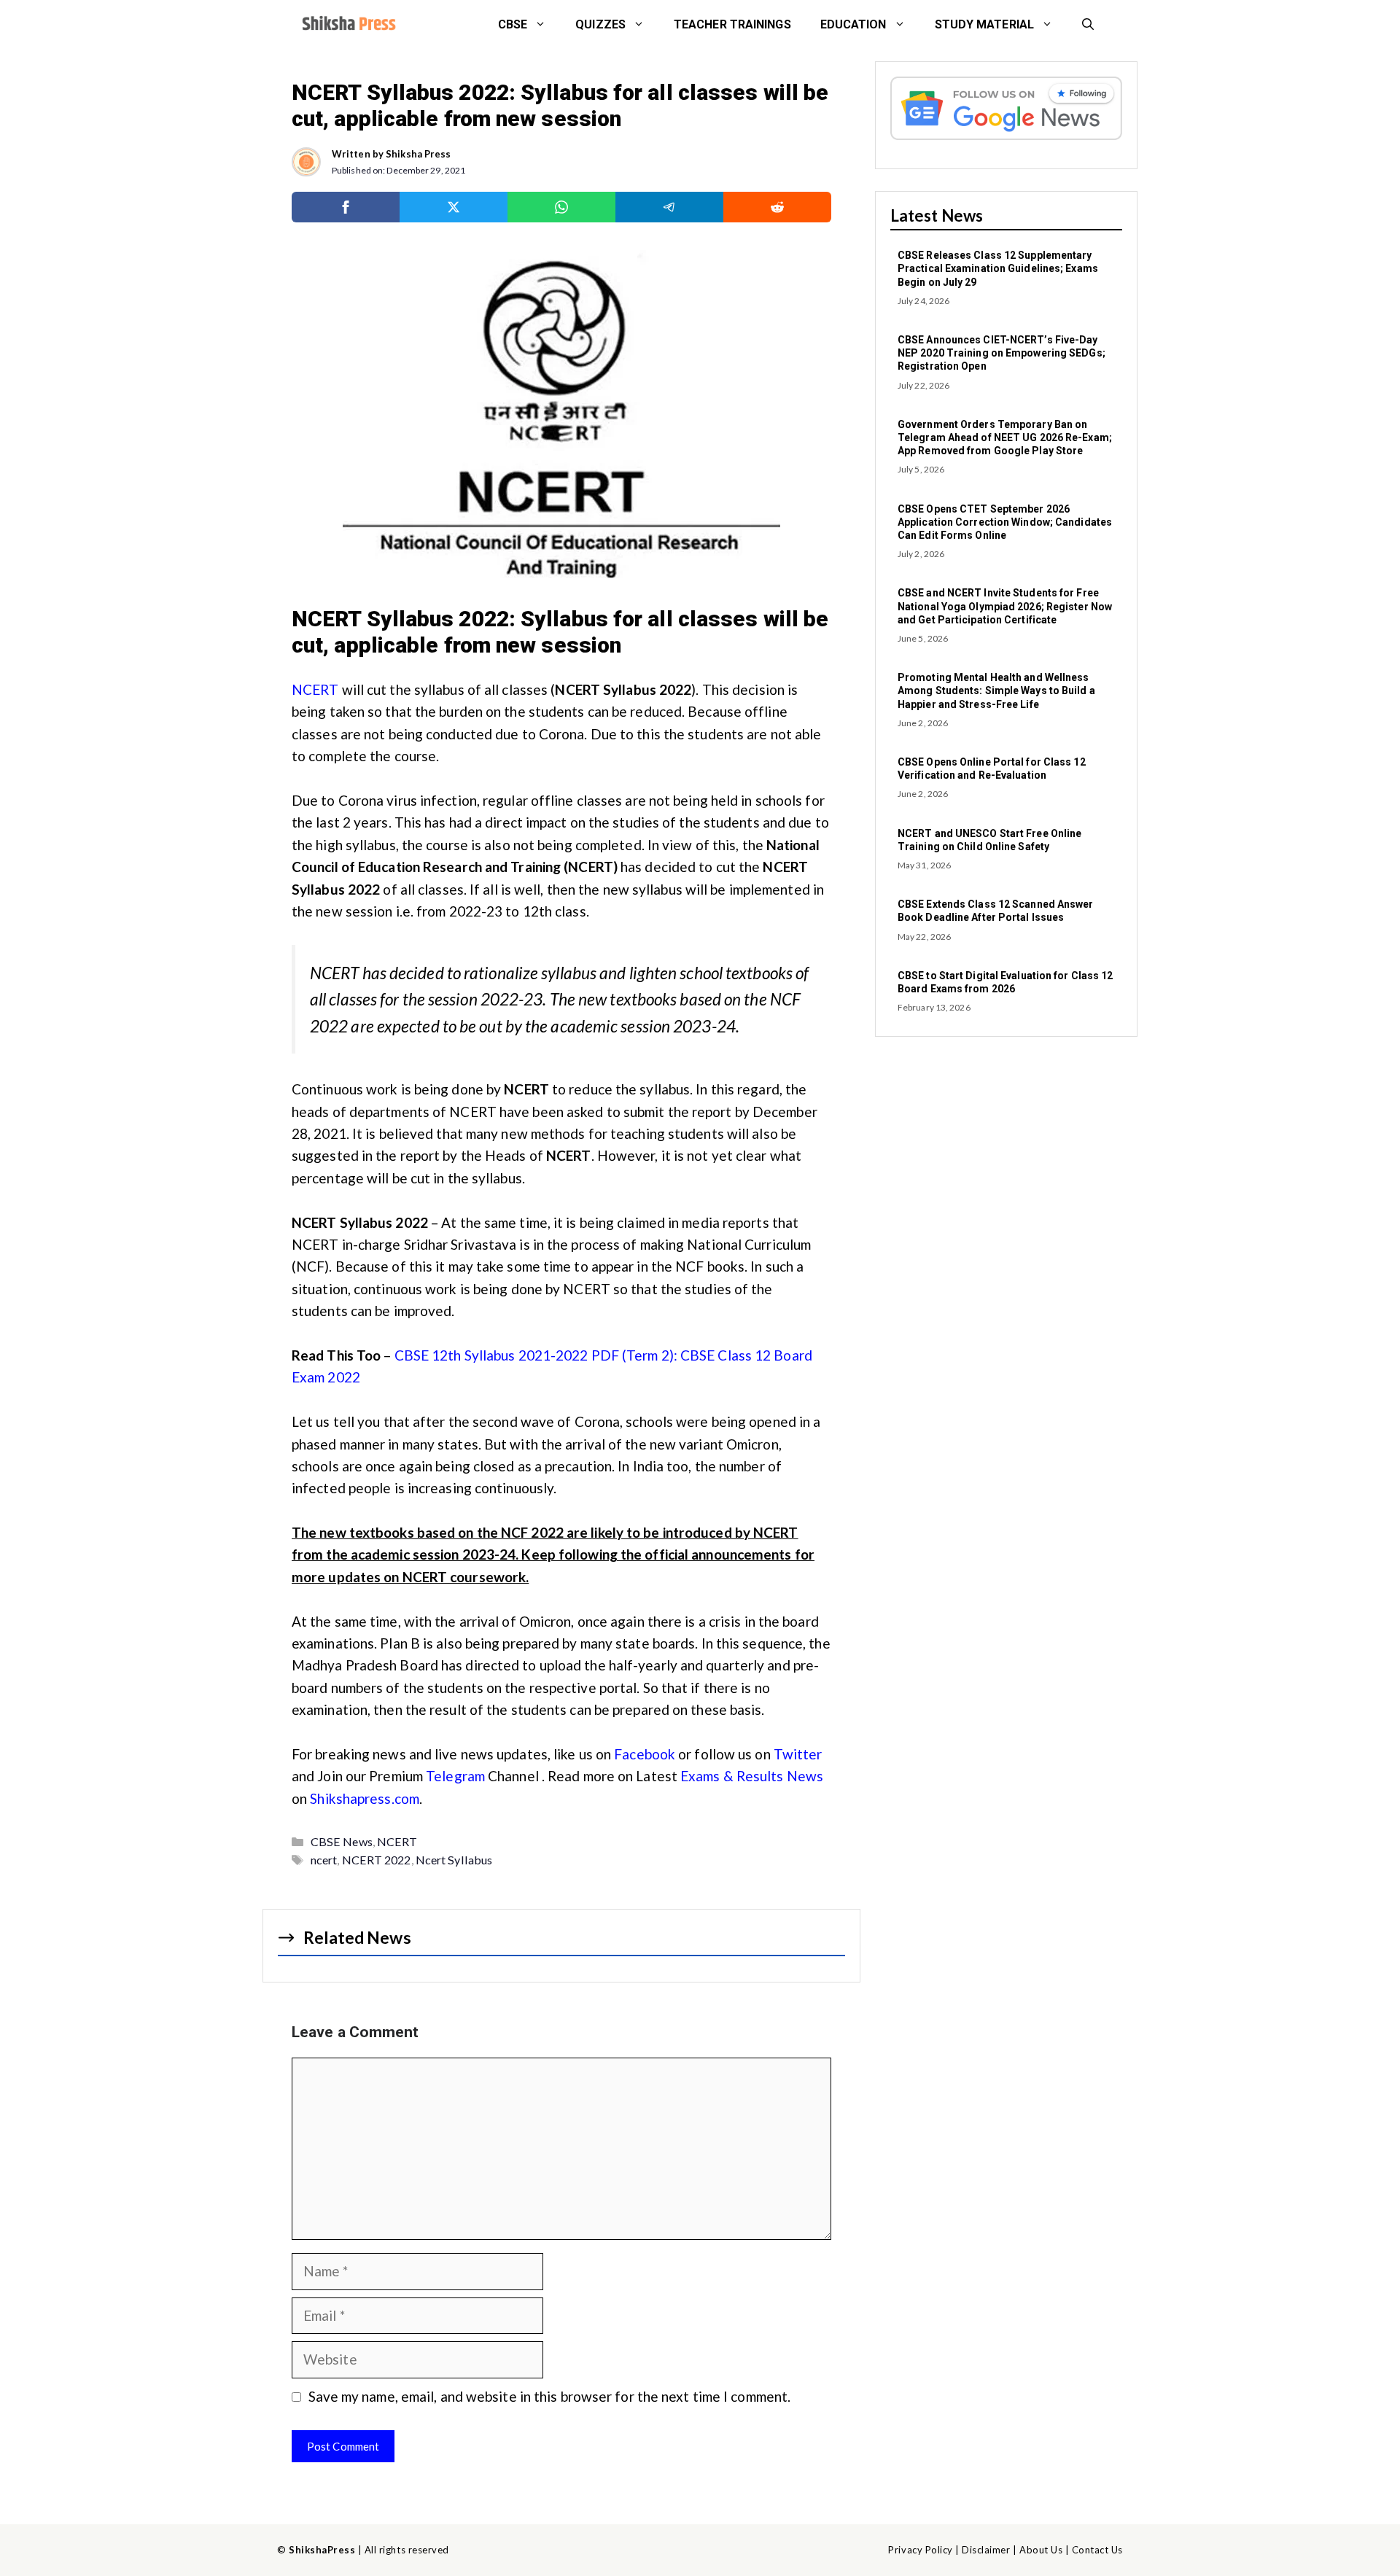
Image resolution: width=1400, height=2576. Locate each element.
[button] (1088, 25)
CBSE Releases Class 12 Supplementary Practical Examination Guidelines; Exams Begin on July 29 (998, 268)
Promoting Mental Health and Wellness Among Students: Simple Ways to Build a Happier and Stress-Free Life (996, 690)
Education (853, 24)
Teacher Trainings (732, 24)
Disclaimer (986, 2550)
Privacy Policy (920, 2550)
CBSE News (342, 1841)
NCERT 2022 (377, 1860)
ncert (324, 1860)
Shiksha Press (418, 154)
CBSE (513, 24)
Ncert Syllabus (454, 1860)
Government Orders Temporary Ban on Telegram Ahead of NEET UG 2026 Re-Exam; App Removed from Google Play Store (1005, 437)
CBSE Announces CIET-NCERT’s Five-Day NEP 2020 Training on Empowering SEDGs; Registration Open (1002, 353)
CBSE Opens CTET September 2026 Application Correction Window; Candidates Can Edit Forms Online (1005, 522)
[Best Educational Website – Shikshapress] (347, 25)
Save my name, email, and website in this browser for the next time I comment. (550, 2396)
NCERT (315, 689)
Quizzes (600, 24)
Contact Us (1097, 2550)
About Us (1041, 2550)
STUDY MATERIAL (984, 24)
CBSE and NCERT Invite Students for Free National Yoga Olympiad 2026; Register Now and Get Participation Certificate (1005, 606)
